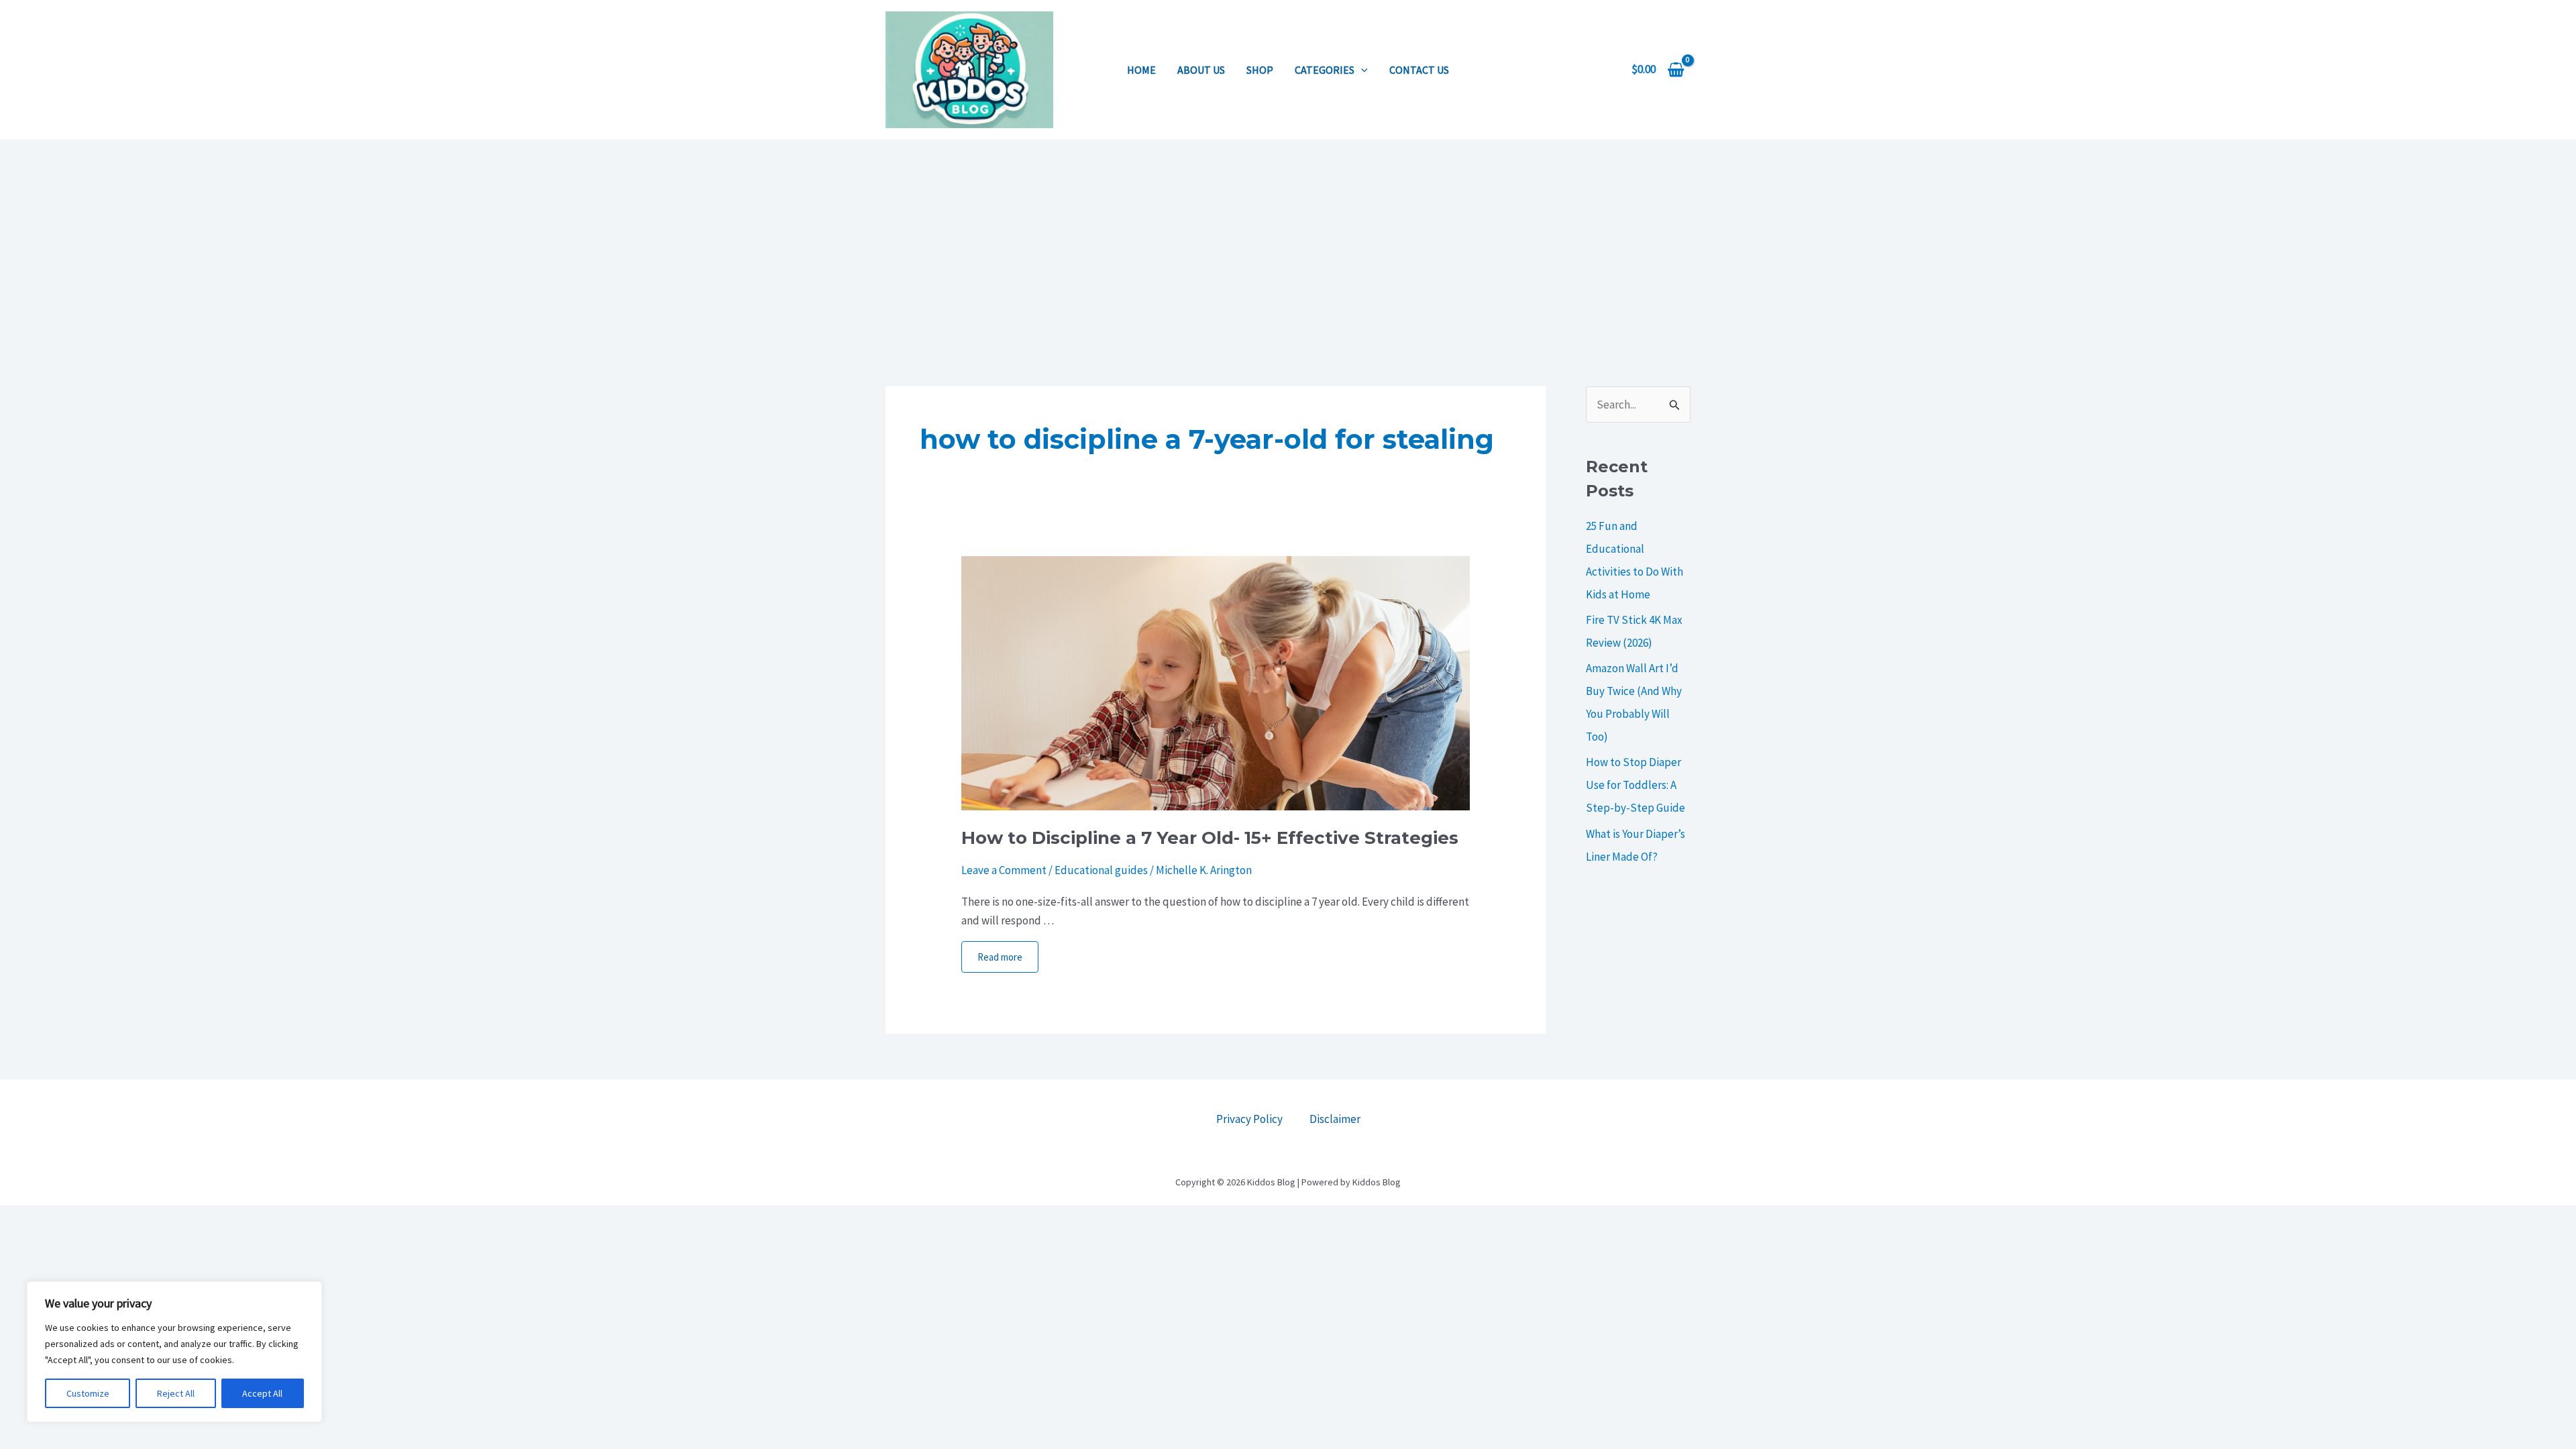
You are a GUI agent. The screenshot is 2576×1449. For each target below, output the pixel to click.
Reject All (176, 1393)
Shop (1260, 70)
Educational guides (1101, 870)
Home (1141, 70)
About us (1201, 70)
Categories (1325, 70)
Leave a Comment (1004, 870)
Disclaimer (1335, 1119)
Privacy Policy (1249, 1119)
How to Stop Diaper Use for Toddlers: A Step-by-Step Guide (1635, 785)
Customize (88, 1393)
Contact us (1419, 70)
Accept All (262, 1393)
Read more (1000, 957)
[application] (1361, 70)
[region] (174, 1352)
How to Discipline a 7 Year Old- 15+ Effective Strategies (1210, 838)
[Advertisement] (1288, 240)
